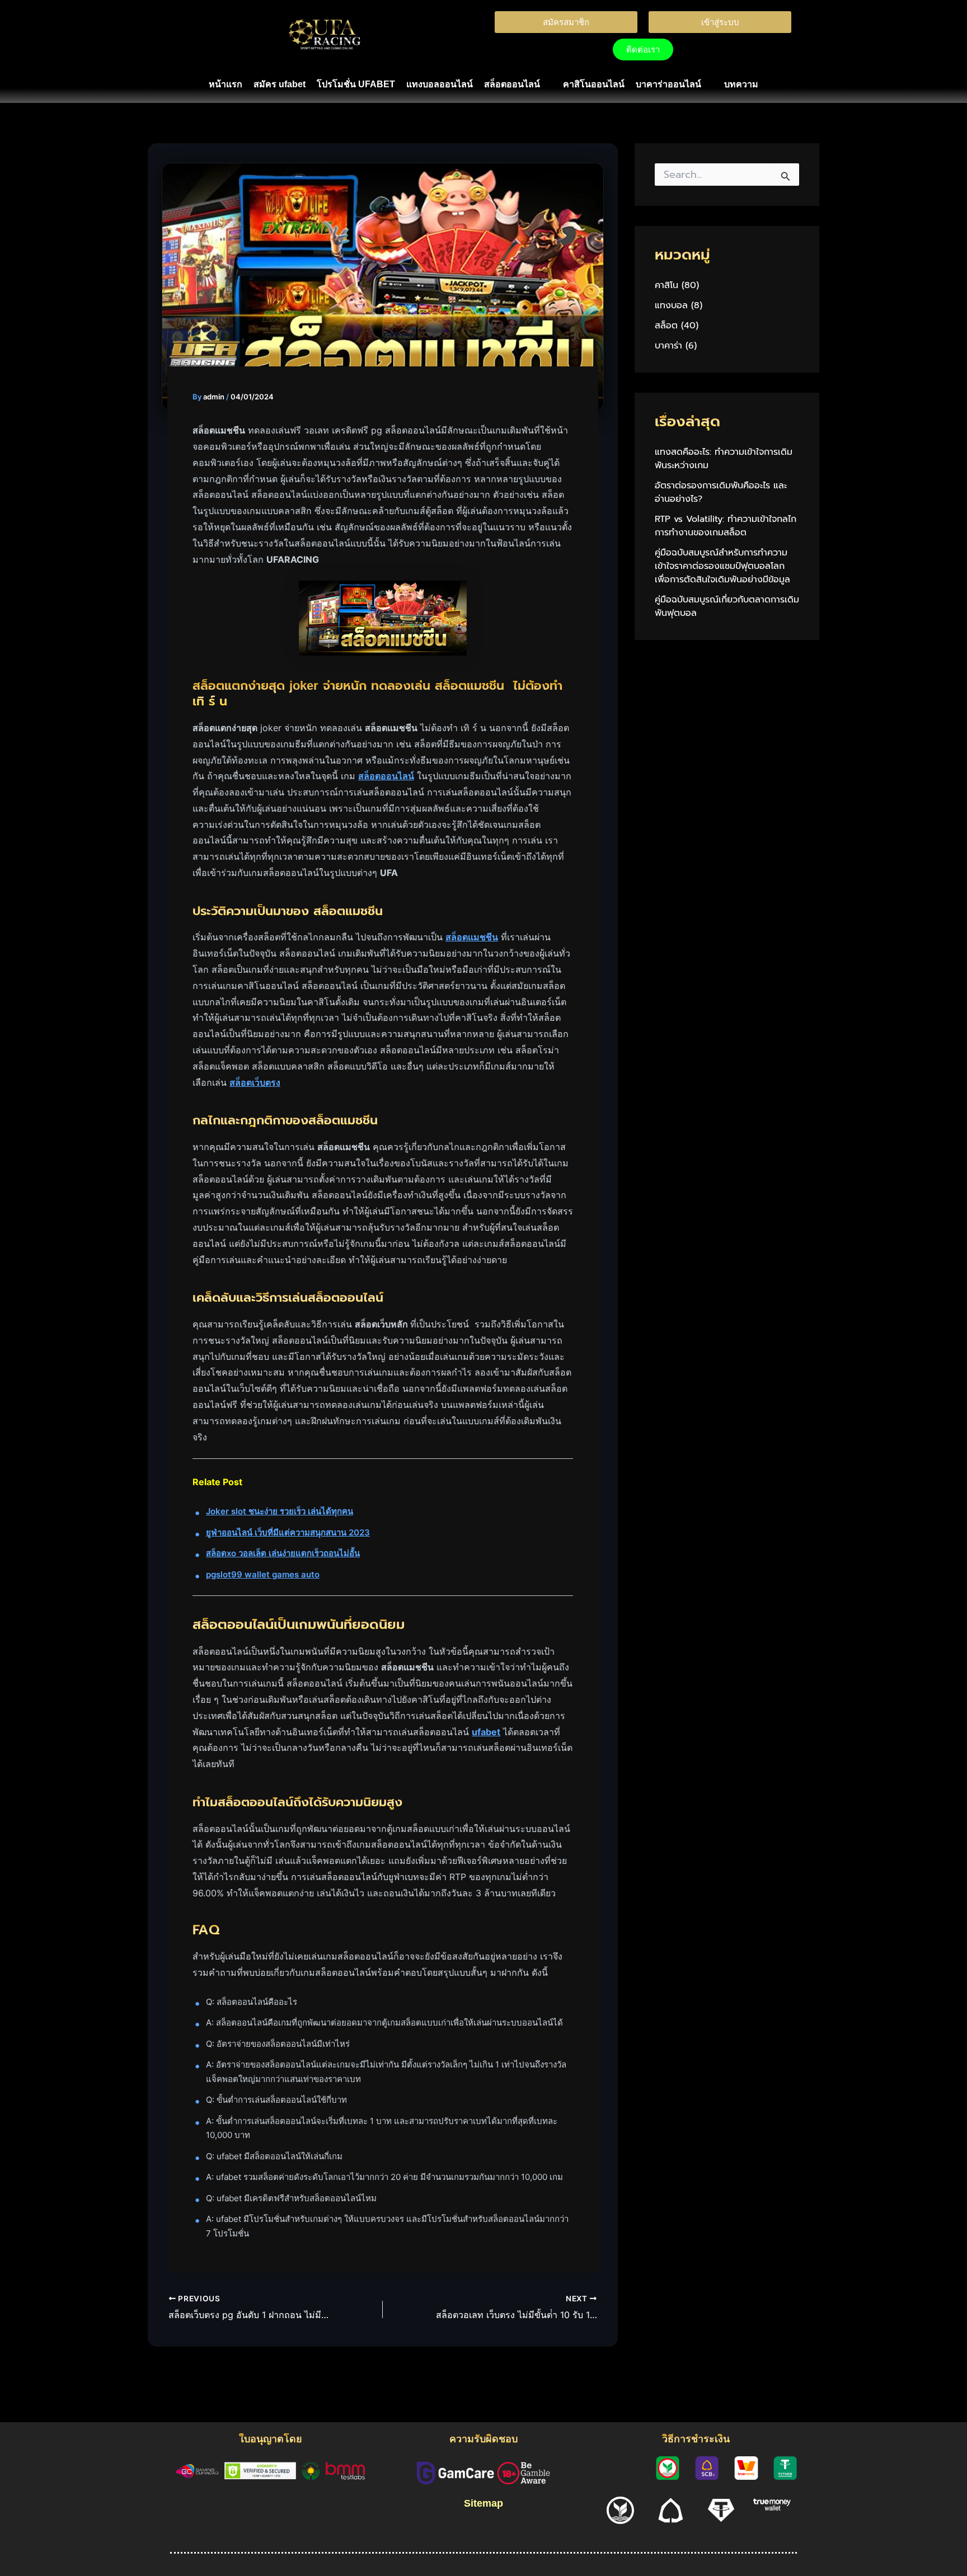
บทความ (741, 84)
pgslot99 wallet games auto (263, 1574)
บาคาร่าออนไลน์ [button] (668, 84)
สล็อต (666, 326)
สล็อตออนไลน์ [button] (512, 84)
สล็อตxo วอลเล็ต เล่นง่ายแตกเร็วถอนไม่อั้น (283, 1553)
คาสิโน (666, 285)
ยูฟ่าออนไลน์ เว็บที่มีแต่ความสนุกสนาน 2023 (288, 1532)
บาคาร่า (668, 346)
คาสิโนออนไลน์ (594, 84)
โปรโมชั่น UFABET (356, 84)
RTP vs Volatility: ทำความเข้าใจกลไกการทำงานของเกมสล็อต (726, 526)
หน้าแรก (226, 84)
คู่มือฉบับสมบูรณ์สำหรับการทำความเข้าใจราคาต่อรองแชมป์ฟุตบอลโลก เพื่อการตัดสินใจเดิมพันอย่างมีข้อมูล (722, 566)
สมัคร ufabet (280, 84)
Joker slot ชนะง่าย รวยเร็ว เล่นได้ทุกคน (280, 1511)
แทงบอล (671, 305)
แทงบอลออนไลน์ (440, 84)
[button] (518, 84)
